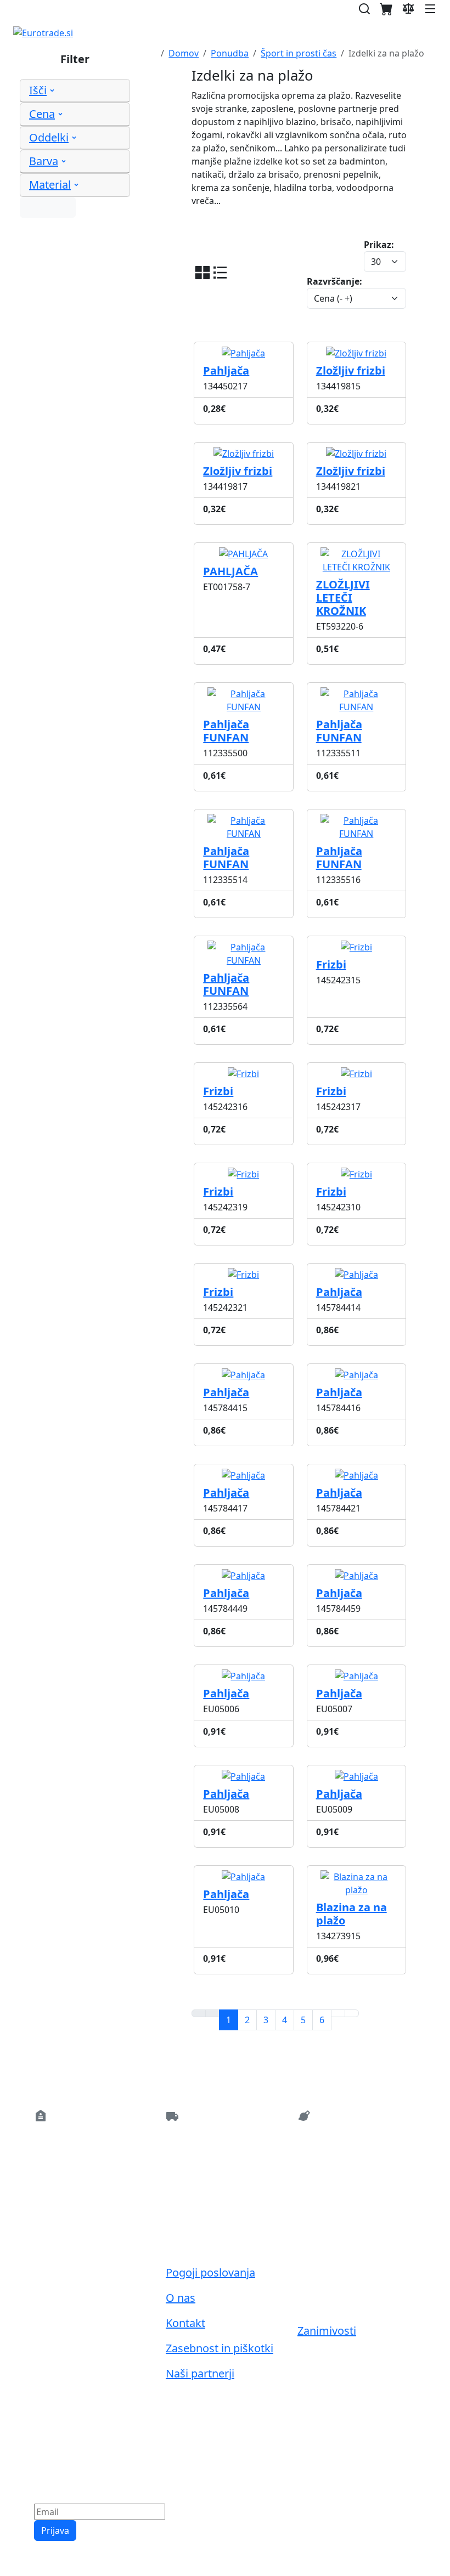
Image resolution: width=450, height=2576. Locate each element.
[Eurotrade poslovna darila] (43, 33)
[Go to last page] (352, 2013)
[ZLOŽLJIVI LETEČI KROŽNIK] (356, 550)
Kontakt (185, 2323)
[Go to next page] (338, 2013)
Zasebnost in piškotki (220, 2348)
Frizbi (218, 1091)
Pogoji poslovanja (210, 2272)
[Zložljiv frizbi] (356, 349)
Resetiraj (48, 207)
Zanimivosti (327, 2331)
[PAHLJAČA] (243, 550)
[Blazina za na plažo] (356, 1872)
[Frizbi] (356, 943)
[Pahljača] (243, 349)
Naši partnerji (200, 2373)
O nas (181, 2298)
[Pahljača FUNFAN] (243, 689)
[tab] (75, 91)
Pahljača (226, 370)
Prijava (55, 2530)
